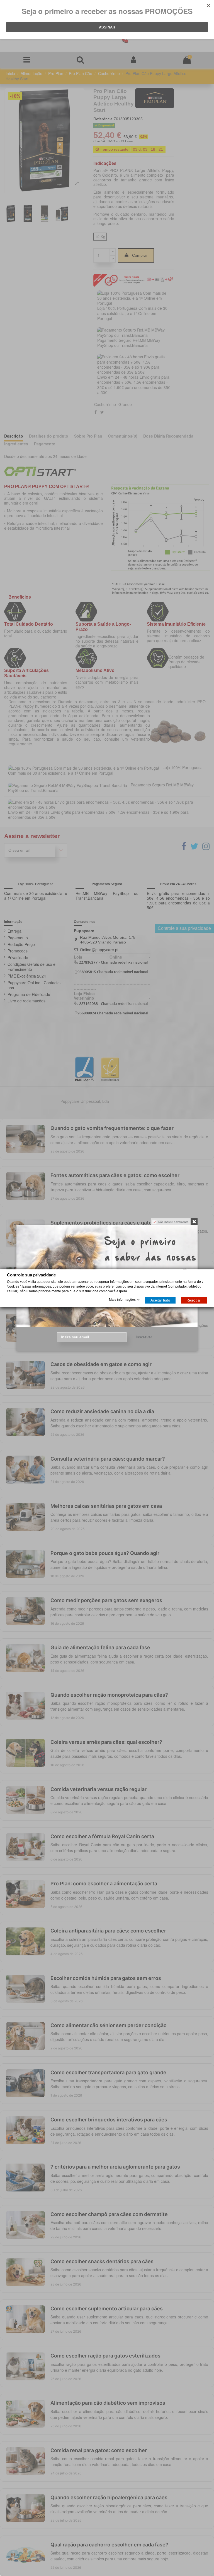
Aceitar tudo (160, 1300)
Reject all (194, 1300)
